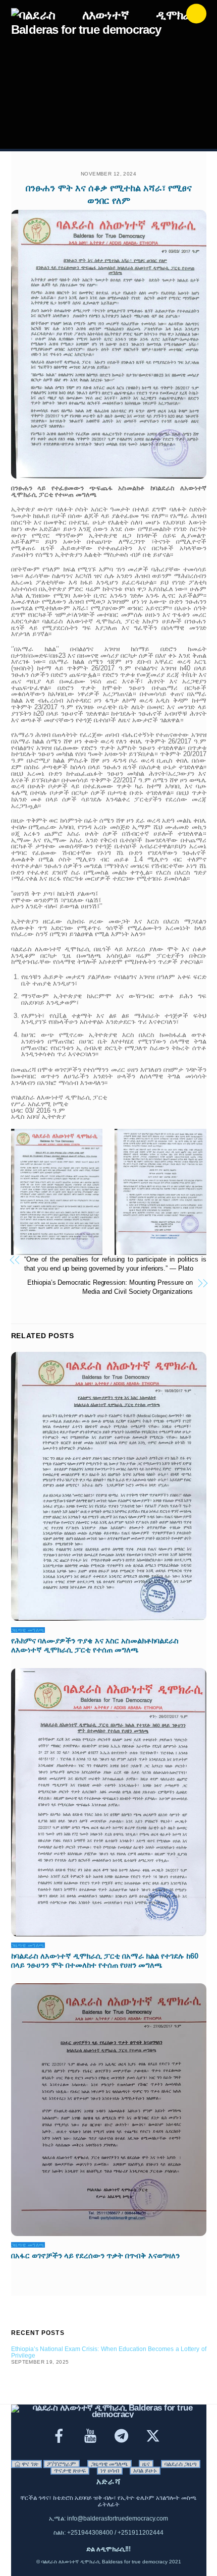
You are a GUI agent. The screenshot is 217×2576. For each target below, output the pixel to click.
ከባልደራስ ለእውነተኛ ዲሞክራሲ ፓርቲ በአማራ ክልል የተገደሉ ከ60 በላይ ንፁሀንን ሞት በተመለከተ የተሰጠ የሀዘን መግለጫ (105, 1960)
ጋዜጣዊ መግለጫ (28, 1630)
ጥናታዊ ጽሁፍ (70, 2471)
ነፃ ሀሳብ (110, 2471)
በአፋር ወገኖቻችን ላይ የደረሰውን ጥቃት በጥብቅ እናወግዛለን (95, 2255)
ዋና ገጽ (29, 2464)
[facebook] (61, 2436)
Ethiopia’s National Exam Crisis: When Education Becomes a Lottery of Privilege (109, 2352)
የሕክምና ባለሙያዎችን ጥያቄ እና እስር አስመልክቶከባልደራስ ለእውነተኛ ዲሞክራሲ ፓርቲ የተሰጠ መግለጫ (95, 1645)
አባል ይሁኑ (145, 2471)
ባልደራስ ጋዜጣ (181, 2464)
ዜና (146, 2464)
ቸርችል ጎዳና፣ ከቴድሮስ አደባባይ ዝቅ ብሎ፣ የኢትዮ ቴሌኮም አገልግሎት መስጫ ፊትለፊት (108, 2501)
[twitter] (155, 2436)
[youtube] (92, 2436)
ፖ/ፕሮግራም (62, 2464)
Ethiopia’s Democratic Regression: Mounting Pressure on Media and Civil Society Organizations (110, 1287)
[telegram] (123, 2436)
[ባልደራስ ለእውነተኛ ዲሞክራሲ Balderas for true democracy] (106, 30)
